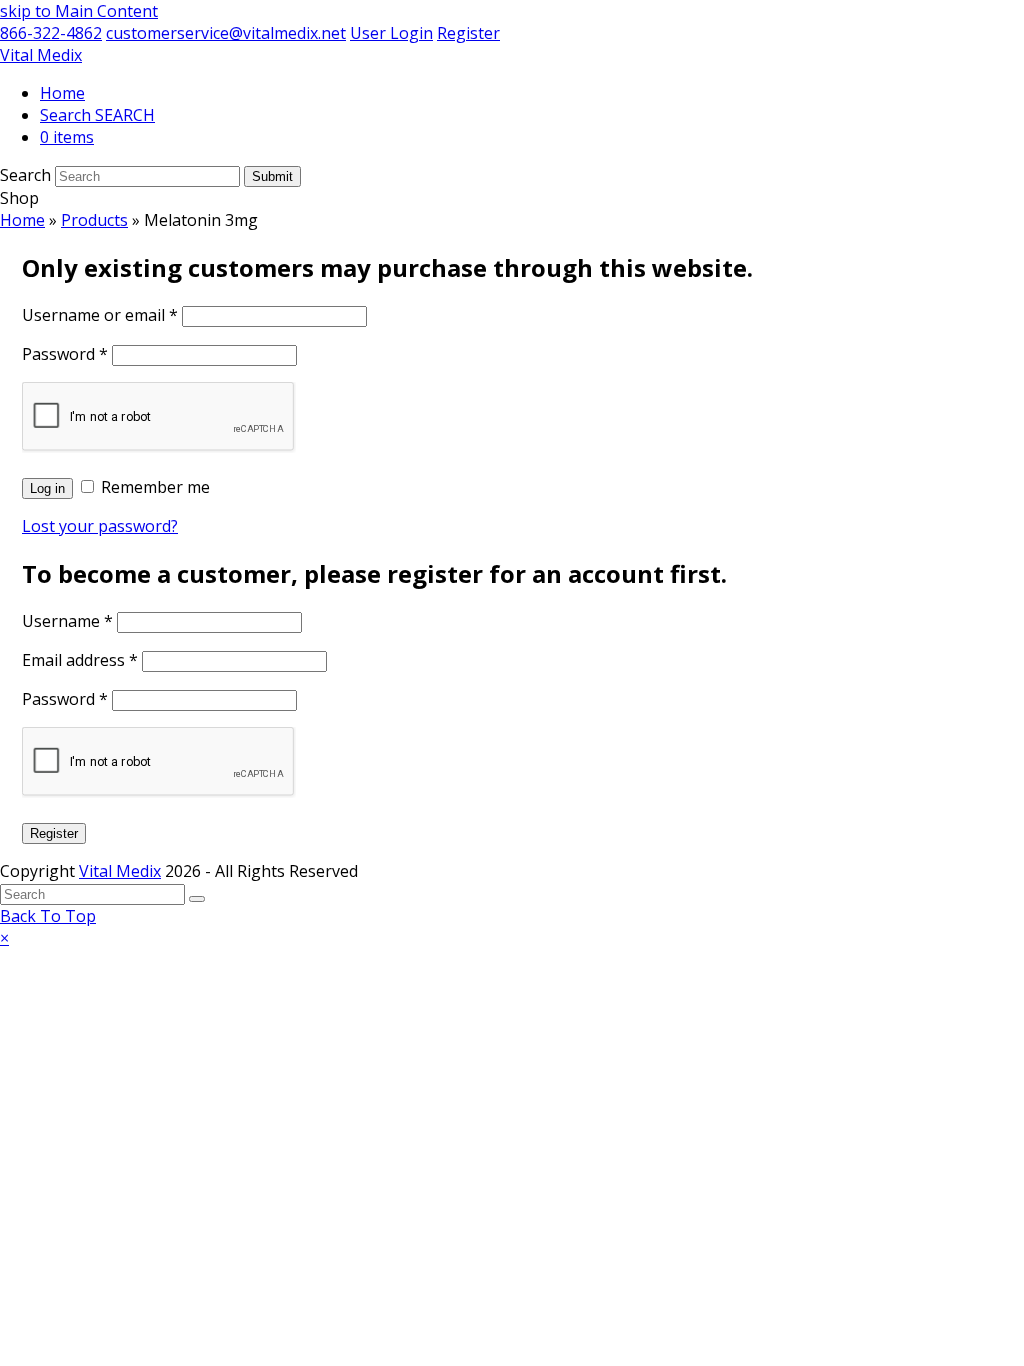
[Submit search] (197, 899)
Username (67, 621)
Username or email (100, 315)
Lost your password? (100, 526)
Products (94, 220)
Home (22, 220)
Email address (80, 660)
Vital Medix (41, 55)
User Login (391, 33)
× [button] (4, 938)
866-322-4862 (51, 33)
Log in (47, 488)
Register (468, 33)
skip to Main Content (79, 11)
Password (65, 354)
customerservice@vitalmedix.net (226, 33)
